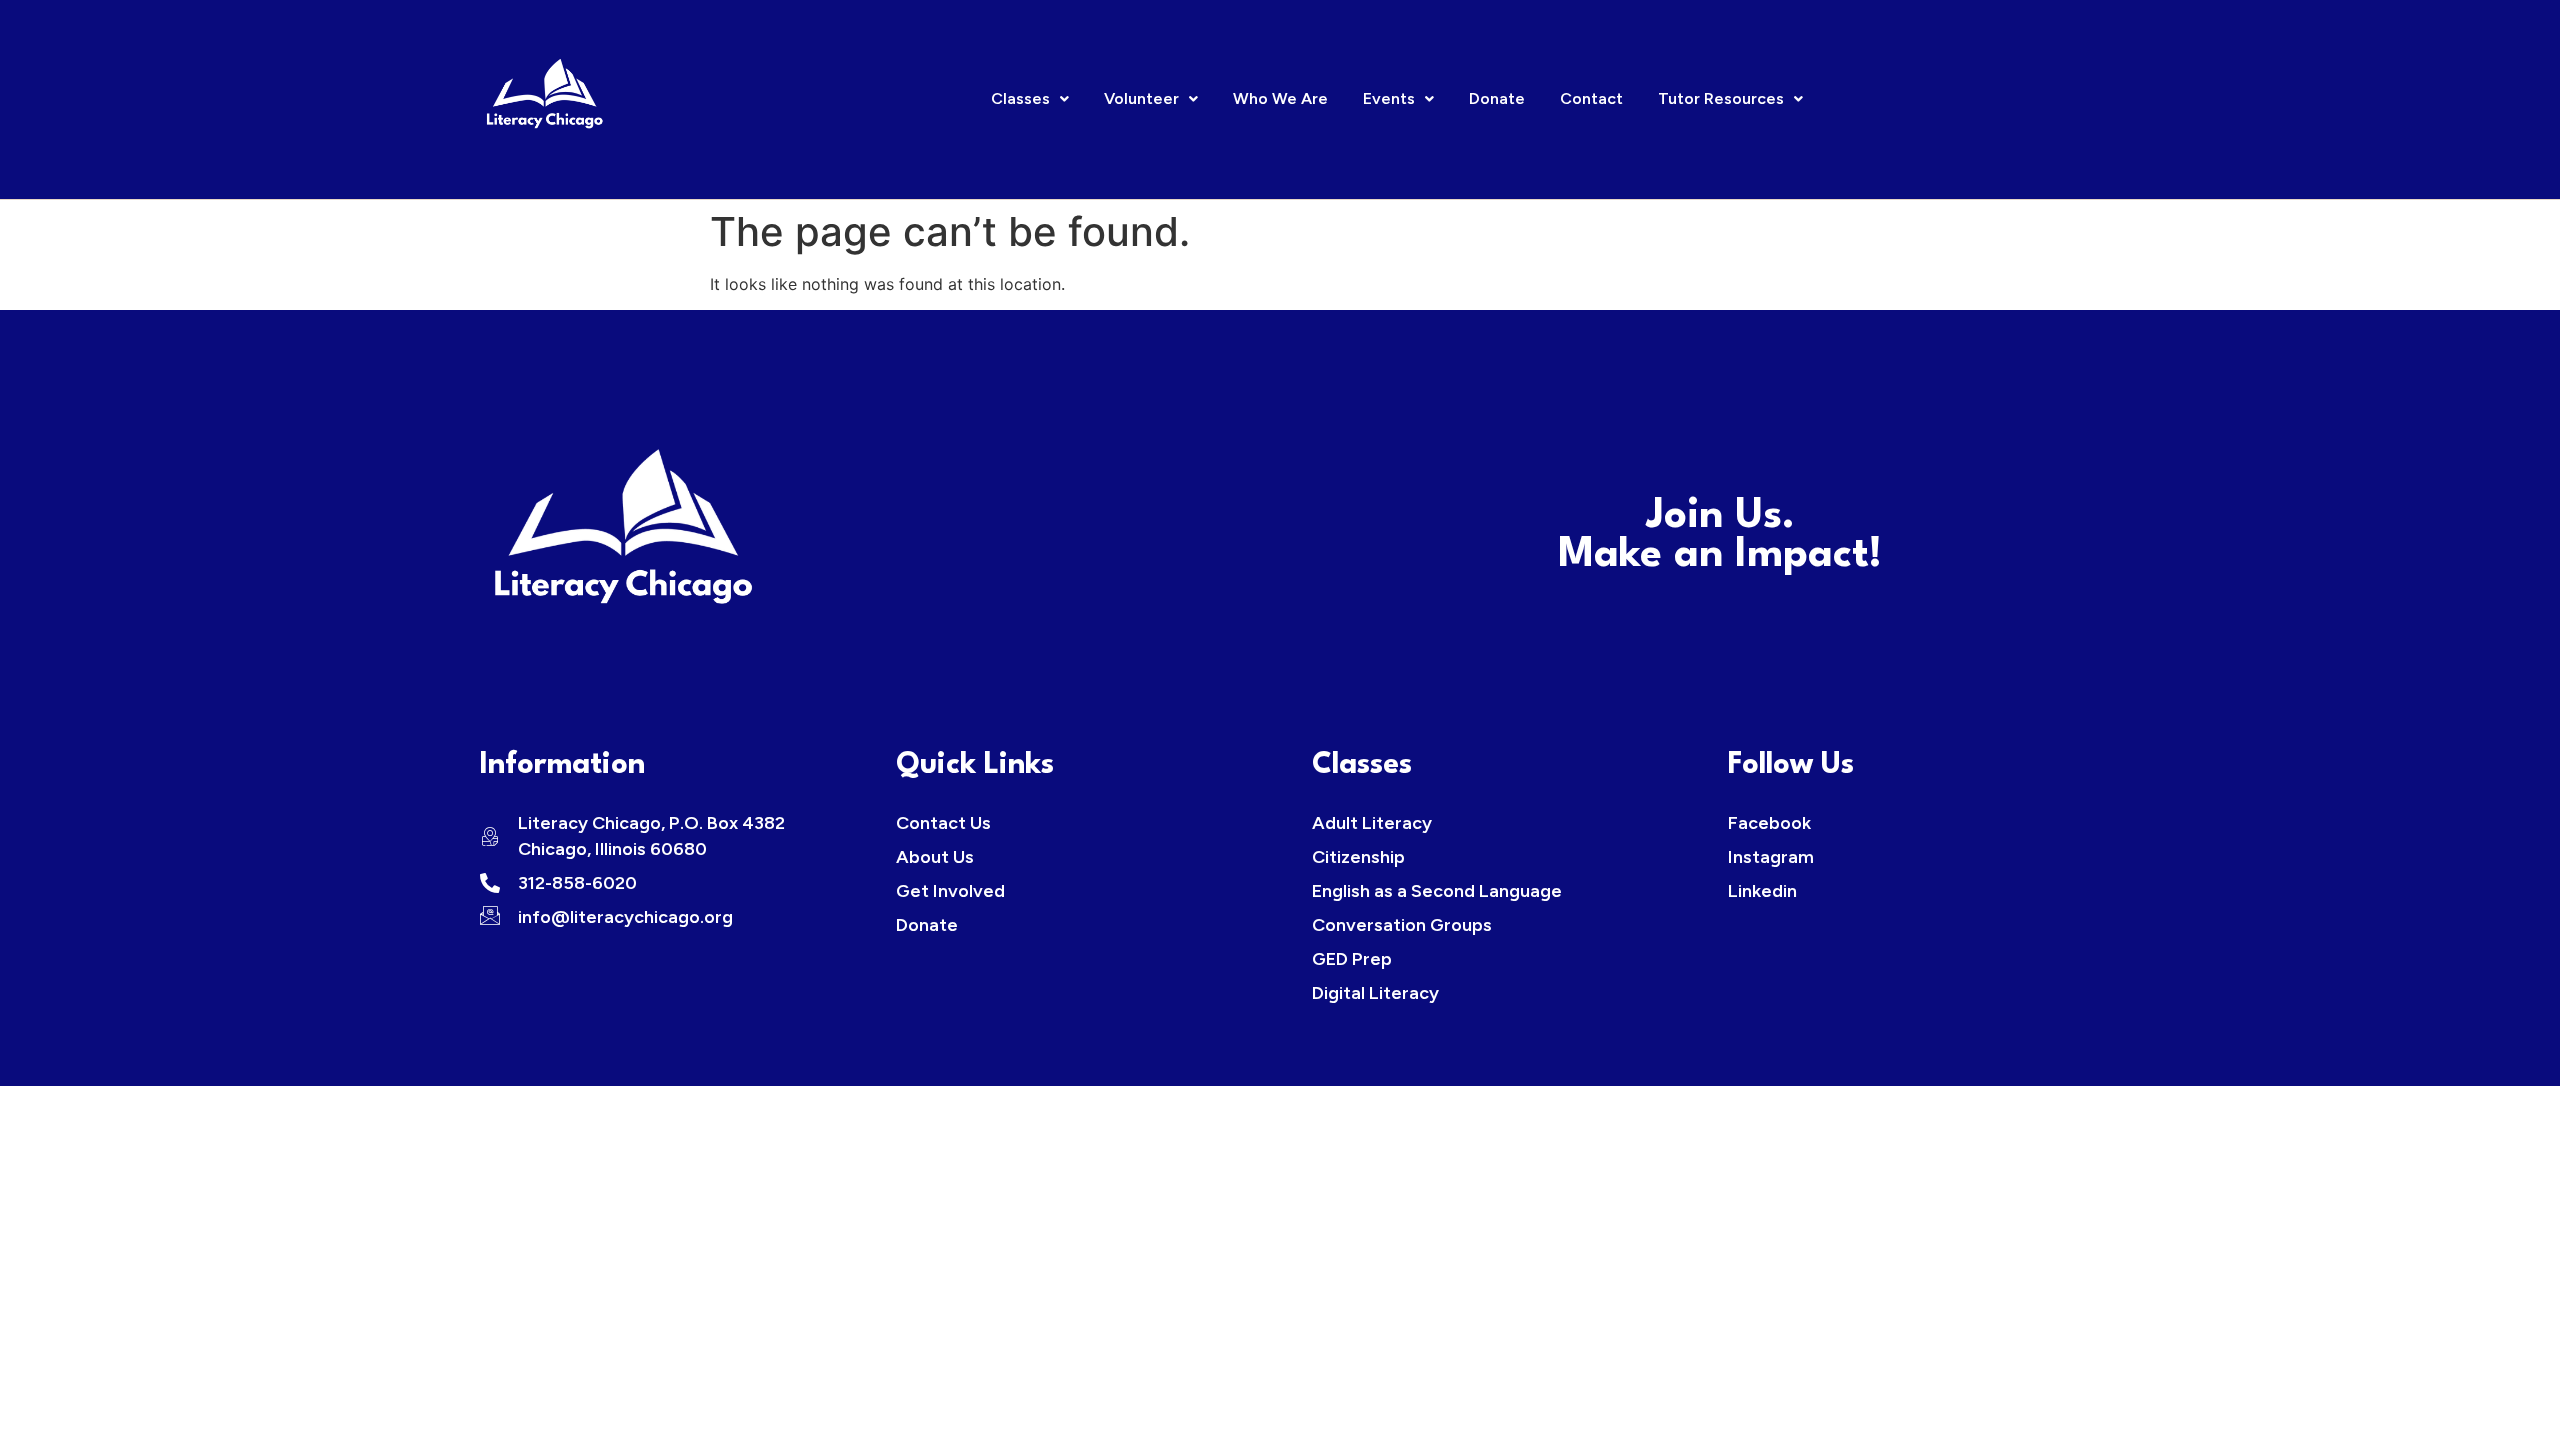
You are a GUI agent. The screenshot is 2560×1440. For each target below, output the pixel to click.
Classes (1020, 98)
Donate (1497, 98)
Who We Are (1280, 98)
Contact (1591, 98)
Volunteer (1141, 98)
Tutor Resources (1721, 98)
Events (1389, 98)
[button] (1030, 99)
